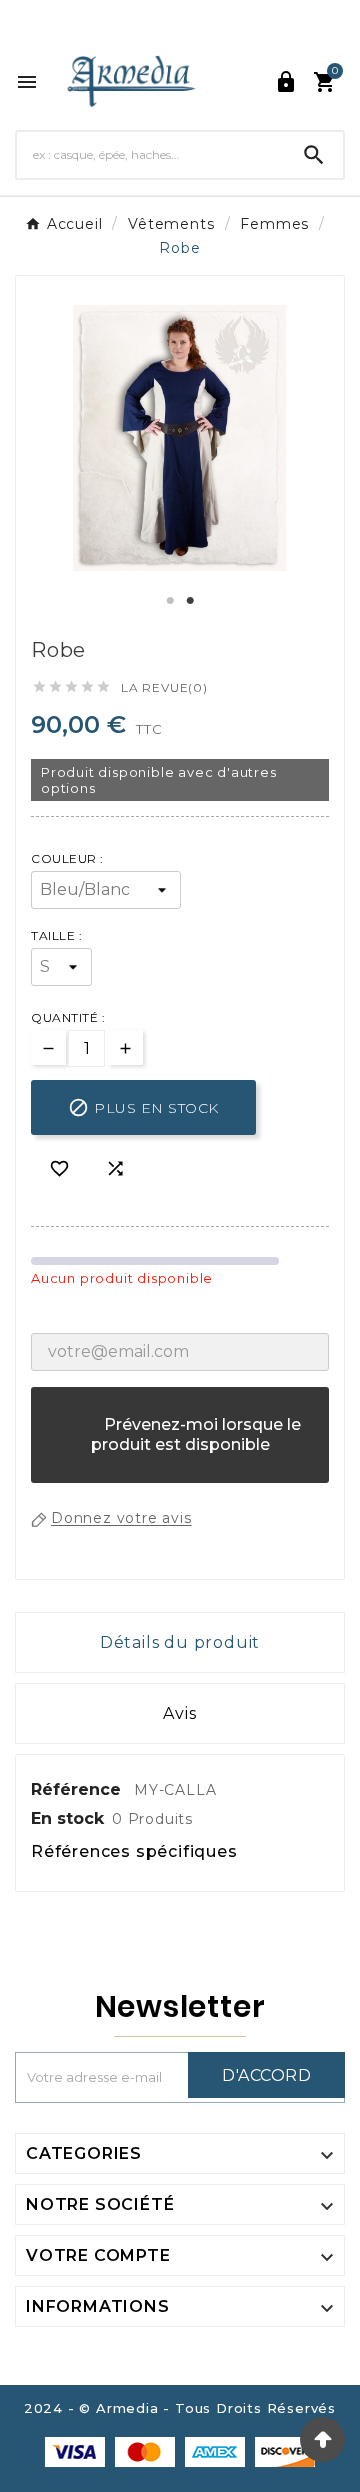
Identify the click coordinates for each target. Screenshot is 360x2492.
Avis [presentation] (179, 1713)
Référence (78, 1789)
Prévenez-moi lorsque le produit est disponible (180, 1444)
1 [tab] (170, 601)
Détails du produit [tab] (180, 1642)
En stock (67, 1818)
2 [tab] (190, 601)
